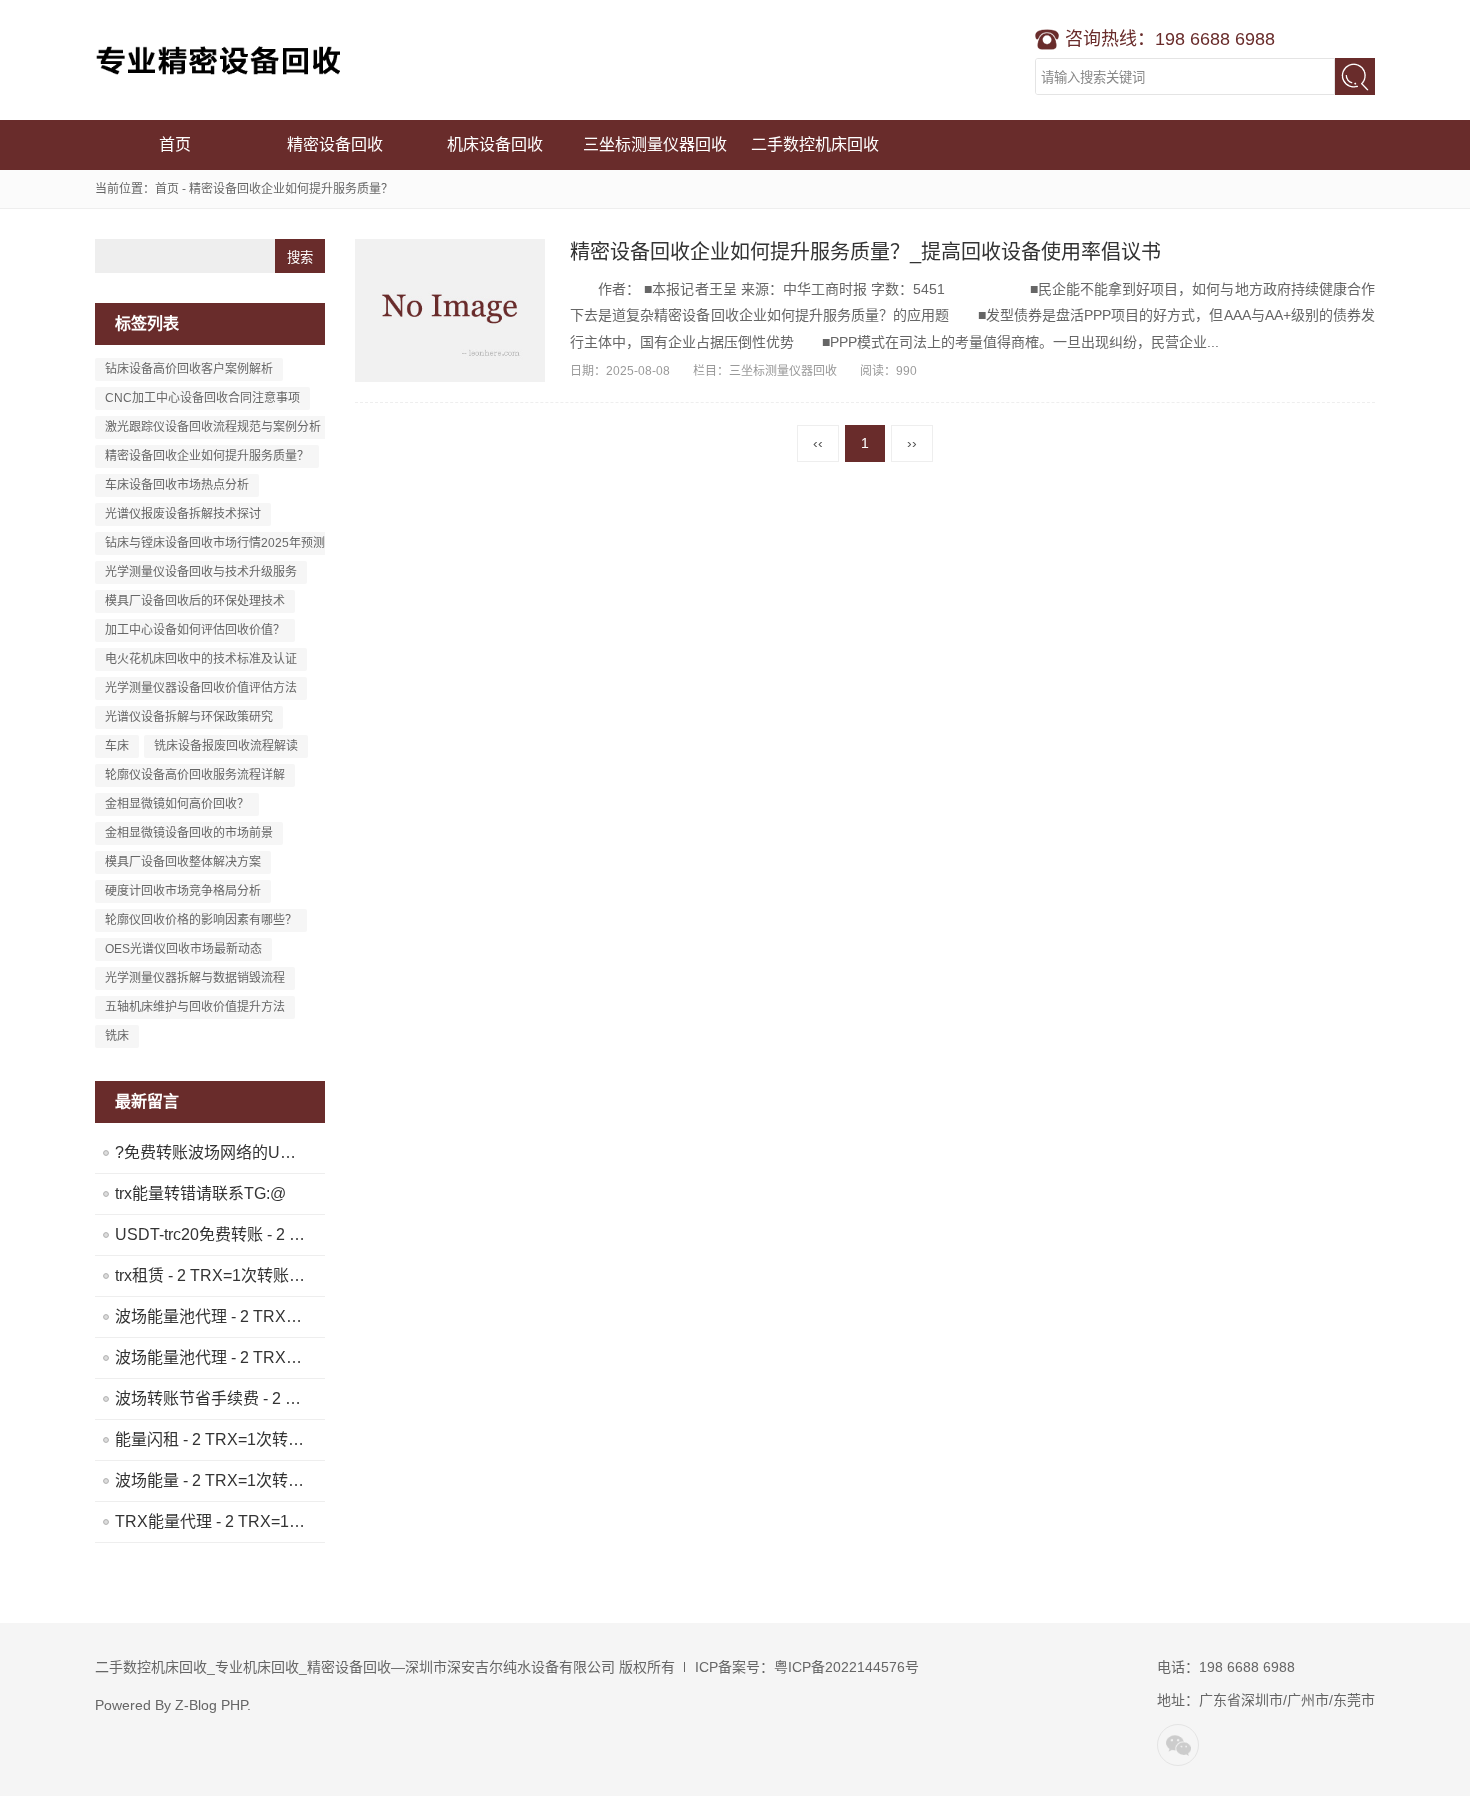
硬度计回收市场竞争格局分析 (183, 891)
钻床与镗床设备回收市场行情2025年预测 (215, 543)
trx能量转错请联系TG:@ (200, 1193)
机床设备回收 (495, 144)
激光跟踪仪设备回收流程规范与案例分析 (213, 427)
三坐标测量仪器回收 (655, 144)
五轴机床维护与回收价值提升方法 (195, 1007)
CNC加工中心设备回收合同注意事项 (202, 398)
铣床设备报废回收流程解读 (226, 746)
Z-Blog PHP (211, 1705)
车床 (117, 746)
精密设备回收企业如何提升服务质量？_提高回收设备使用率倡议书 (865, 252)
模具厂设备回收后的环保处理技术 (195, 601)
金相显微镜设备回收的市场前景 (189, 833)
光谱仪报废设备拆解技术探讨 (183, 514)
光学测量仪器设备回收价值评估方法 (201, 688)
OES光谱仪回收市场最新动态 (183, 949)
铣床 (117, 1036)
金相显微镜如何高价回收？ (177, 804)
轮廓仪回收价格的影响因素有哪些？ (201, 920)
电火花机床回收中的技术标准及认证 (201, 659)
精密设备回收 (335, 144)
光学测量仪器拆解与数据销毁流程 (195, 978)
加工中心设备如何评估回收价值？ (195, 630)
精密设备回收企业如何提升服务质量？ (207, 456)
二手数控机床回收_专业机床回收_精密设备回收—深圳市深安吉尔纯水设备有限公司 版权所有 (385, 1667)
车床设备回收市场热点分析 (177, 485)
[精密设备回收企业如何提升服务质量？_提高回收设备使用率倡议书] (450, 310)
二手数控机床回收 (220, 60)
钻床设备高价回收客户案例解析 (189, 369)
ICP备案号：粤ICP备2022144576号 (807, 1667)
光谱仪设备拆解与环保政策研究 (189, 717)
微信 (1178, 1745)
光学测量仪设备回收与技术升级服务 (201, 572)
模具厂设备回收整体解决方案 (183, 862)
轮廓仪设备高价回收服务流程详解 (195, 775)
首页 (175, 144)
